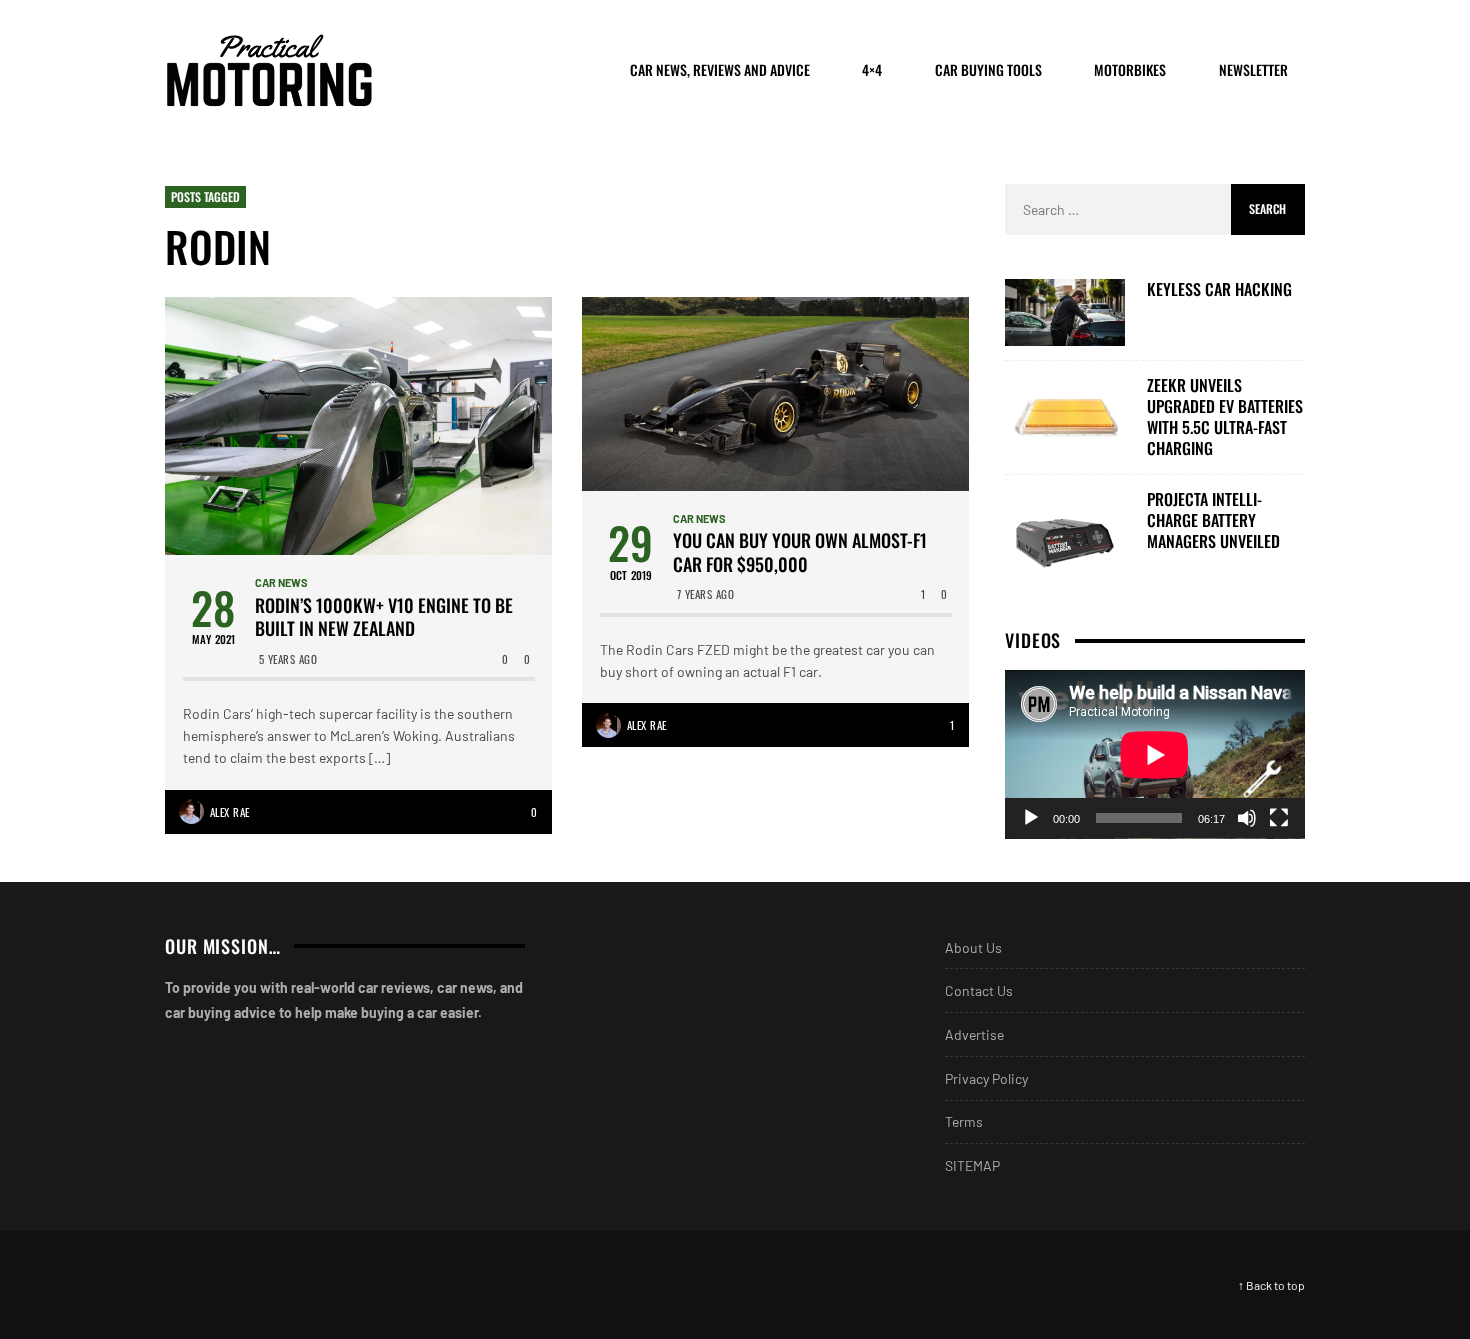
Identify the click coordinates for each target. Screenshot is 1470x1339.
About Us (973, 947)
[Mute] (1247, 818)
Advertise (974, 1034)
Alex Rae (230, 812)
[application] (1155, 754)
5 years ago (288, 659)
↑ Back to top (1271, 1285)
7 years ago (706, 594)
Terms (964, 1121)
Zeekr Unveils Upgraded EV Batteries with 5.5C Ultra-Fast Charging (1225, 416)
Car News (281, 582)
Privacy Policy (986, 1078)
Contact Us (979, 990)
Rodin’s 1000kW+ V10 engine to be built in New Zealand (384, 617)
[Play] (1031, 818)
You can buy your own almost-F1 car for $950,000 (800, 552)
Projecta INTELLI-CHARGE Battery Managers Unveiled (1213, 520)
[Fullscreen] (1279, 818)
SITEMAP (972, 1165)
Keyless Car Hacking (1219, 289)
